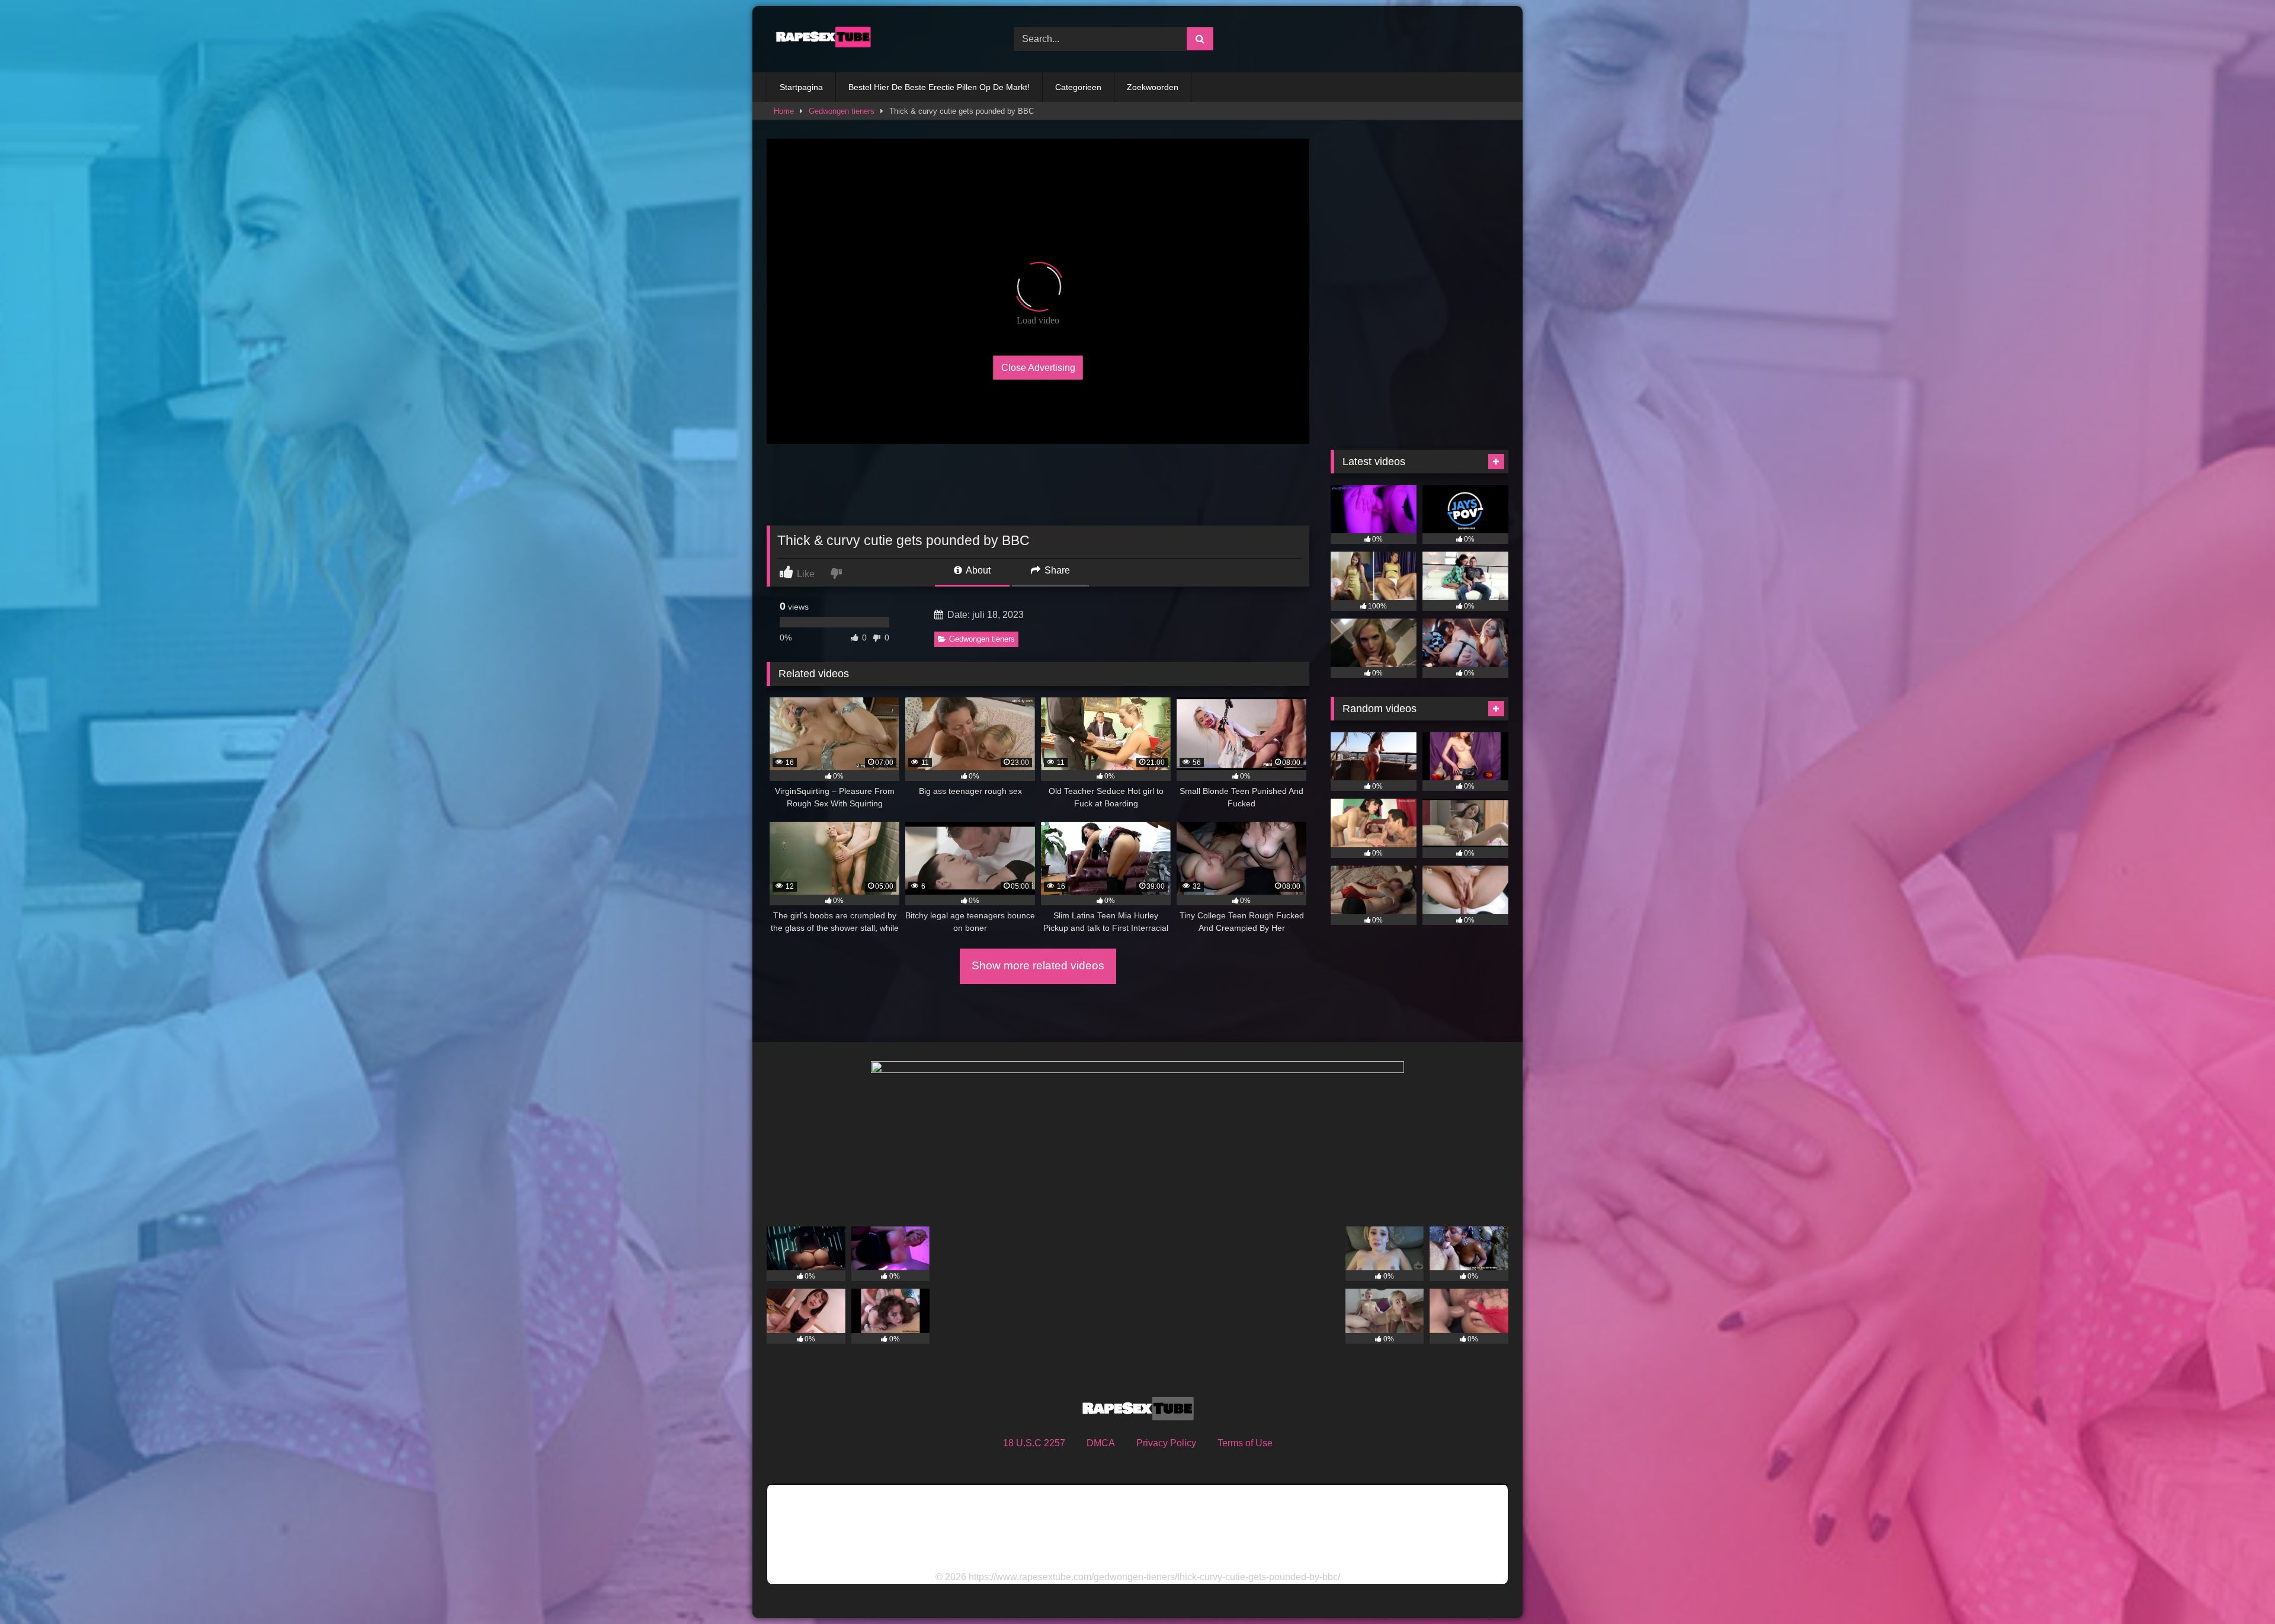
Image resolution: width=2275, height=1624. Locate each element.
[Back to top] (2238, 1589)
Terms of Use (1245, 1443)
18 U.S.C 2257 (1034, 1443)
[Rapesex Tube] (820, 39)
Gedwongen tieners (842, 111)
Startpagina (801, 87)
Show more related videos (1038, 965)
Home (784, 111)
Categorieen (1078, 87)
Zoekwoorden (1153, 87)
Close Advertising (1038, 367)
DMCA (1101, 1443)
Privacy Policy (1166, 1443)
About (977, 570)
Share (1056, 570)
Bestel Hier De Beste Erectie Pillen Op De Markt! (939, 87)
